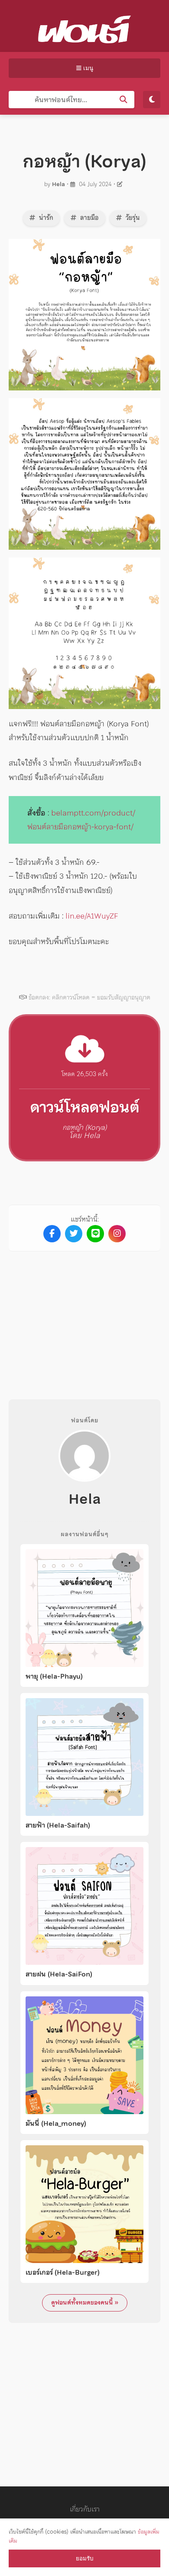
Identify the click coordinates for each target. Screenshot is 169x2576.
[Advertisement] (84, 1319)
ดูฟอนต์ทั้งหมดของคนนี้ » (85, 2302)
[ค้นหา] (123, 100)
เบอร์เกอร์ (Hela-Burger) (63, 2273)
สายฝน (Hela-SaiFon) (59, 1974)
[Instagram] (117, 1234)
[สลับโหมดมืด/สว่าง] (152, 100)
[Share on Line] (95, 1234)
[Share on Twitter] (74, 1234)
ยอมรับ (84, 2558)
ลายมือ (89, 218)
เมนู (87, 68)
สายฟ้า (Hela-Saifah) (58, 1825)
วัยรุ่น (132, 218)
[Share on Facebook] (52, 1234)
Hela (58, 184)
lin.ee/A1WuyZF (92, 916)
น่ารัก (45, 218)
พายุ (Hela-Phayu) (54, 1676)
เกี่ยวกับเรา (85, 2509)
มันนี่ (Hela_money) (56, 2124)
